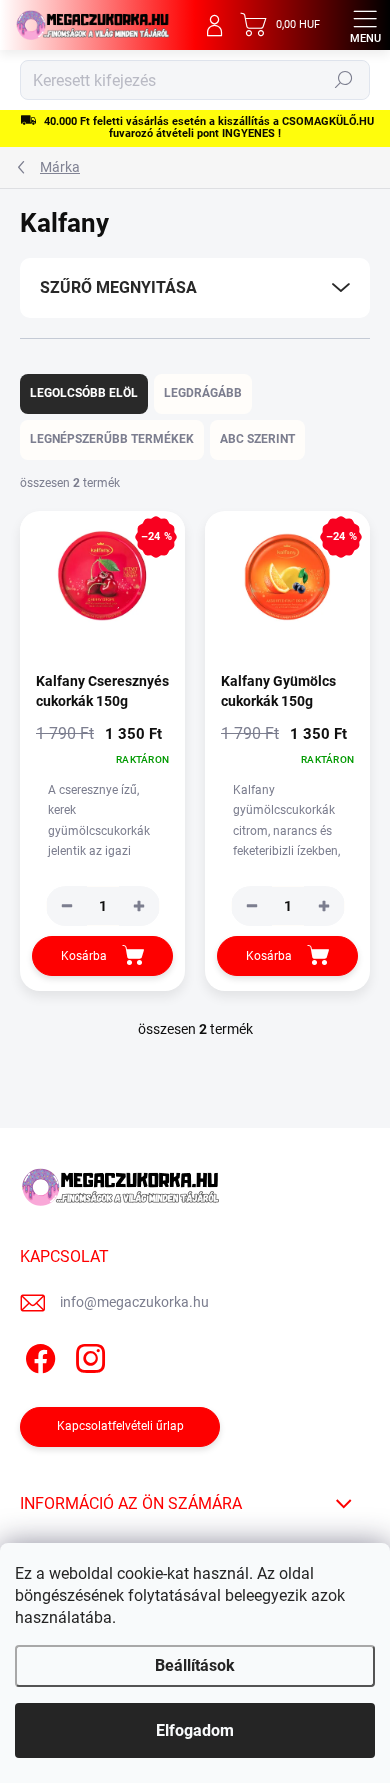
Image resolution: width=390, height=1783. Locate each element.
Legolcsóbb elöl (84, 393)
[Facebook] (37, 1355)
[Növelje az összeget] (139, 906)
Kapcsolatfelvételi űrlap (120, 1426)
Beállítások (195, 1665)
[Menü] (365, 25)
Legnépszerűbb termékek (112, 439)
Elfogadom (195, 1730)
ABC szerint (257, 439)
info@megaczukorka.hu (134, 1302)
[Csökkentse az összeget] (67, 906)
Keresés (344, 80)
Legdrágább (203, 393)
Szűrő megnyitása (118, 287)
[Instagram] (87, 1355)
